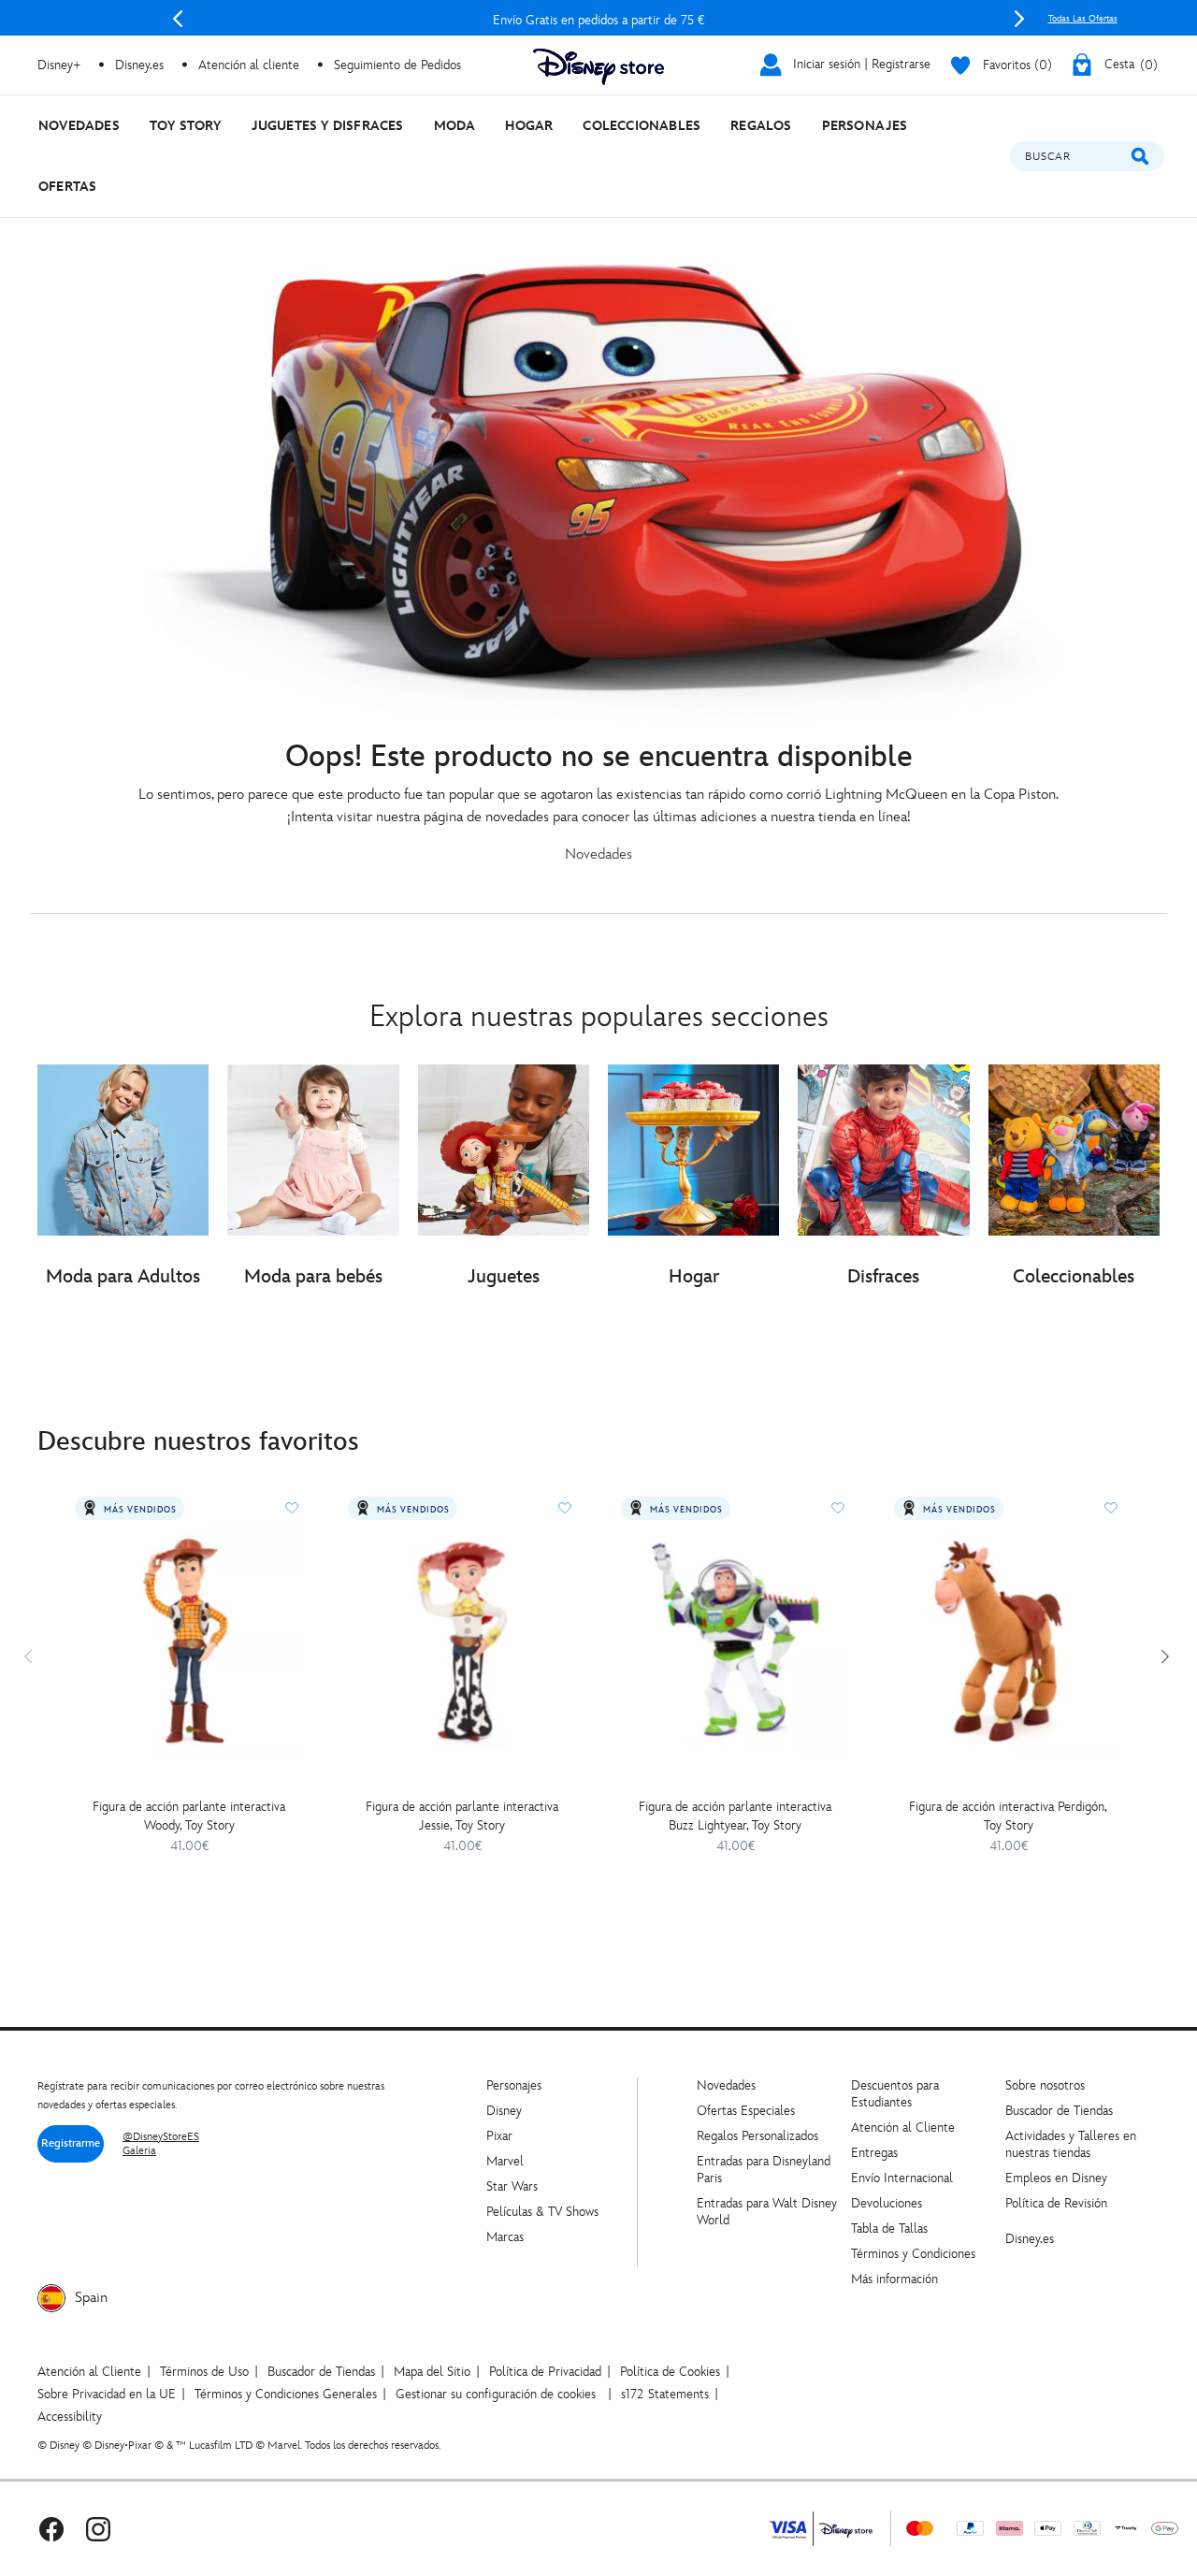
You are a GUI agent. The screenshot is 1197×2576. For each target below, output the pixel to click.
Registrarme (71, 2143)
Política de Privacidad (545, 2372)
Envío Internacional (902, 2178)
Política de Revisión (1056, 2203)
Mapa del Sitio (432, 2372)
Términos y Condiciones (913, 2254)
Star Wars (512, 2186)
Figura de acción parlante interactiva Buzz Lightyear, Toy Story (735, 1816)
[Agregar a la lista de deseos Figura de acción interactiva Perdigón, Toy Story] (1111, 1508)
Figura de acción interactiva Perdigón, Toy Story (1008, 1816)
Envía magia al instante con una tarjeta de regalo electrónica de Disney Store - (598, 20)
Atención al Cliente (903, 2127)
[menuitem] (79, 126)
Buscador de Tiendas (1059, 2111)
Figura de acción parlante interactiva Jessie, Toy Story (462, 1816)
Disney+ (59, 65)
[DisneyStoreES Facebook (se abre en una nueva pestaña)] (51, 2529)
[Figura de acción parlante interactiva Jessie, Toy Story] (462, 1640)
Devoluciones (887, 2203)
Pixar (499, 2136)
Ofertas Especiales (746, 2111)
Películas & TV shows (542, 2212)
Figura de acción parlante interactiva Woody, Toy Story (189, 1816)
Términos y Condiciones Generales (286, 2394)
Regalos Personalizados (757, 2136)
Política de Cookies (670, 2372)
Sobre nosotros (1045, 2085)
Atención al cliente (249, 65)
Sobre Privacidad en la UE (107, 2394)
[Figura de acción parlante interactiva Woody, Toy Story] (189, 1640)
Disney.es (139, 65)
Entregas (874, 2153)
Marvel (505, 2161)
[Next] (1019, 19)
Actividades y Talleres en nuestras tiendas (1071, 2144)
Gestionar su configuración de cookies (496, 2394)
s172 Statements (665, 2394)
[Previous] (178, 19)
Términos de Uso (204, 2372)
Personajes (514, 2085)
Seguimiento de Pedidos (397, 65)
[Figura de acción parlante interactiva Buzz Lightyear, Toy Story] (735, 1640)
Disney (504, 2111)
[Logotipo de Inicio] (598, 67)
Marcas (505, 2237)
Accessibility (70, 2417)
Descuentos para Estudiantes (895, 2094)
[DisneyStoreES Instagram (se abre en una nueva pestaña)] (98, 2529)
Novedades (726, 2085)
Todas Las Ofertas (1083, 19)
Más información (894, 2279)
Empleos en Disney (1056, 2178)
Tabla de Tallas (889, 2229)
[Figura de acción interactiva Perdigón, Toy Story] (1008, 1640)
